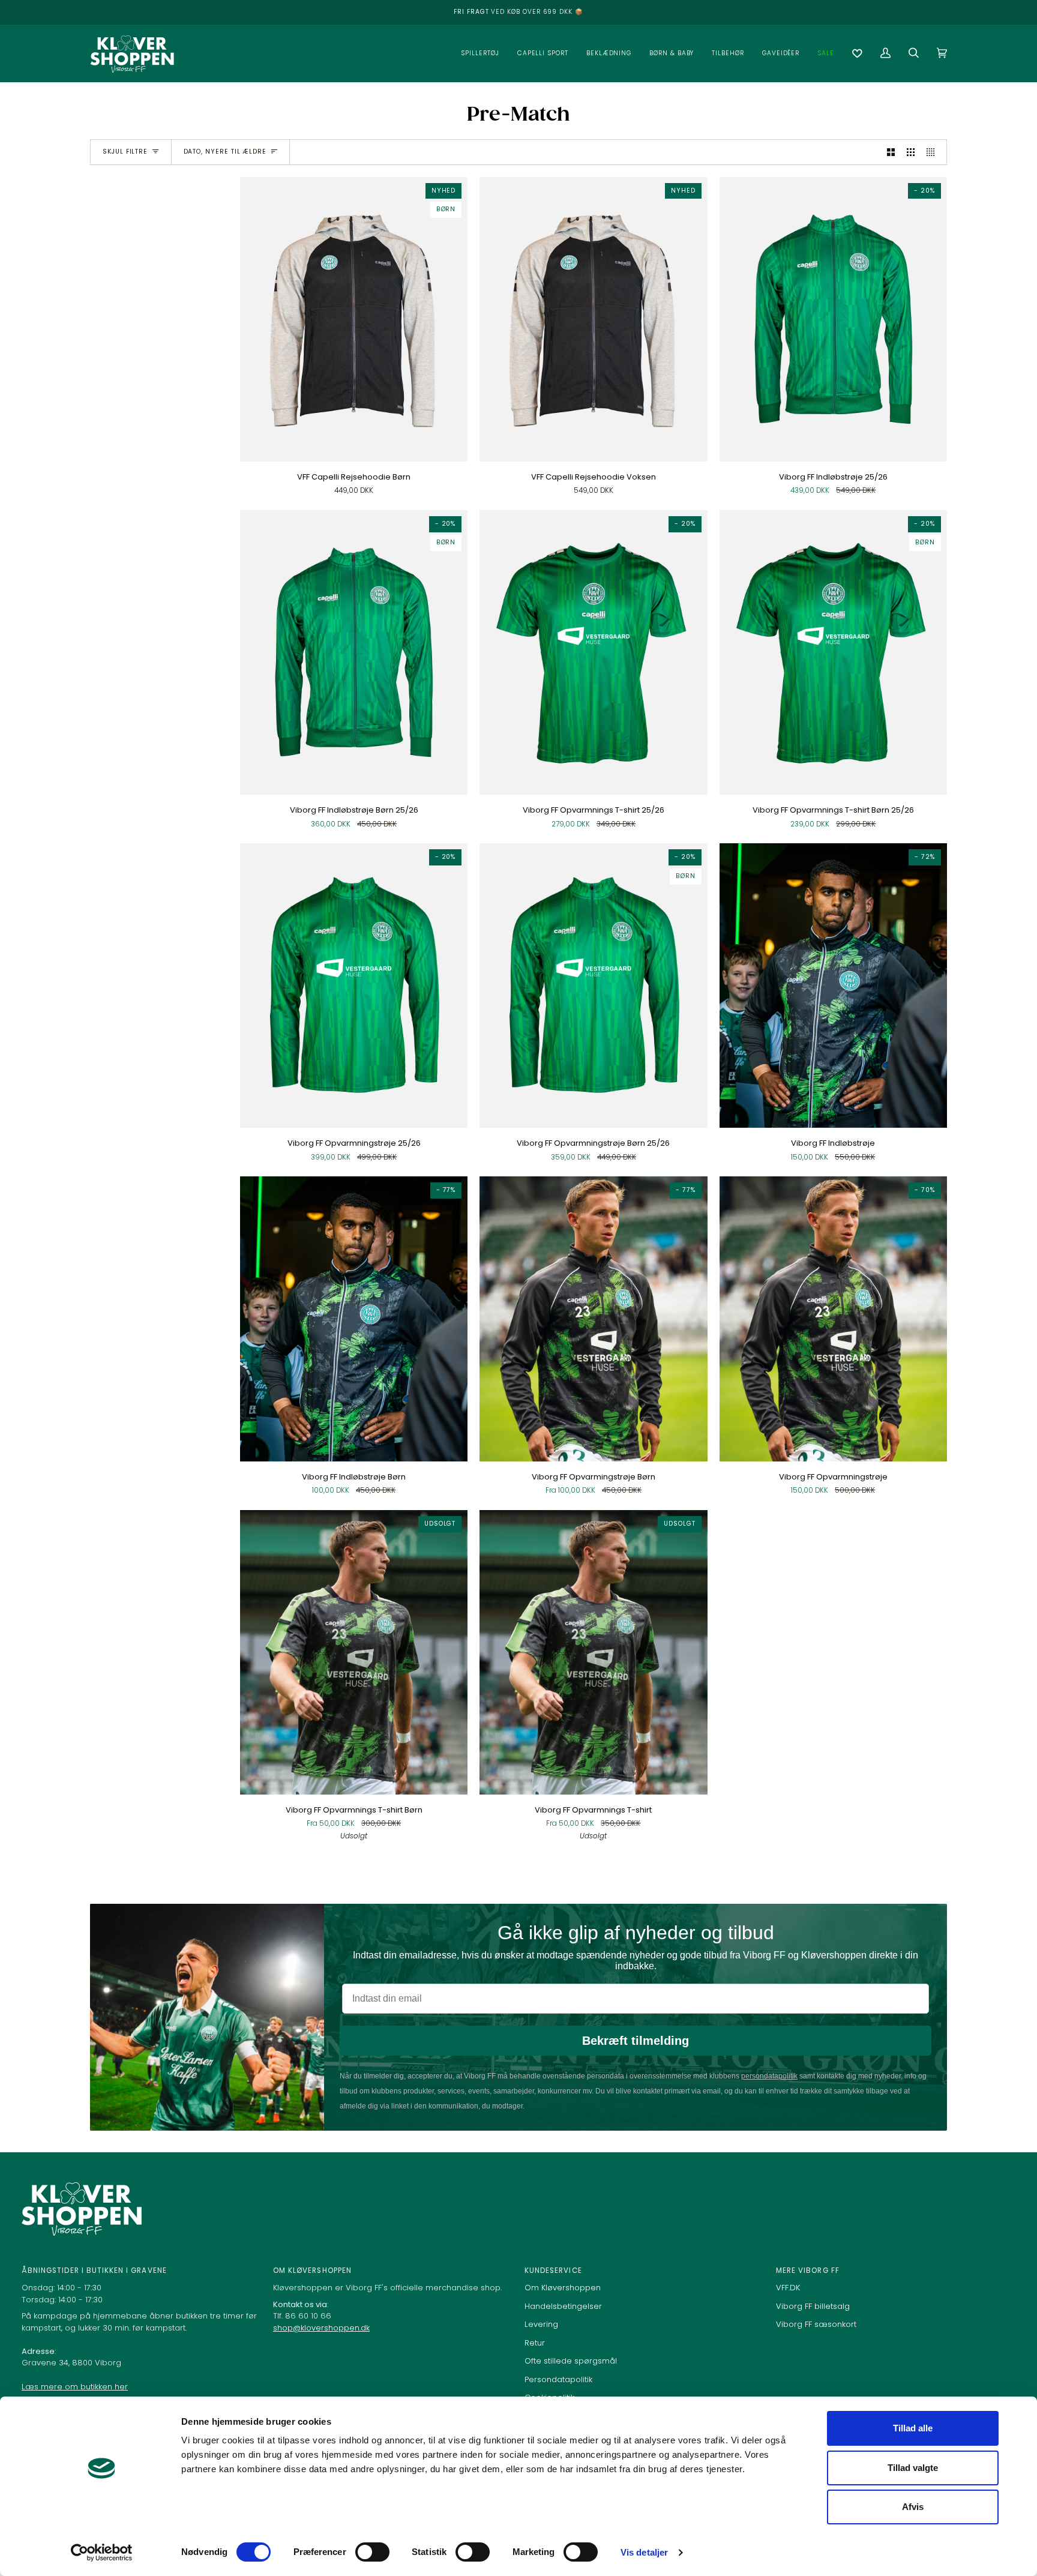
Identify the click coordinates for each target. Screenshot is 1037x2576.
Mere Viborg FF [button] (808, 2271)
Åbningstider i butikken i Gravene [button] (94, 2271)
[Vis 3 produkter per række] (911, 152)
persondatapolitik (769, 2076)
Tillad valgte (913, 2468)
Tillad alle (913, 2428)
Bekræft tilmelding (636, 2041)
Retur (535, 2343)
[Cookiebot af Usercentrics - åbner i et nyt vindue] (102, 2553)
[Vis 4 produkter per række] (933, 152)
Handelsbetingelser (563, 2306)
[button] (480, 53)
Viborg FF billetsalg (813, 2306)
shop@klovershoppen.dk (321, 2328)
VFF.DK (788, 2288)
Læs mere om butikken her (75, 2387)
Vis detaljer (644, 2552)
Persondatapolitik (558, 2379)
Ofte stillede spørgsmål (571, 2361)
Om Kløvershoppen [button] (312, 2271)
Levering (541, 2324)
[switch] (372, 2552)
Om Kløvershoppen (563, 2288)
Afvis (913, 2507)
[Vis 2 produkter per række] (891, 152)
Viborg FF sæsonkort (816, 2324)
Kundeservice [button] (553, 2271)
